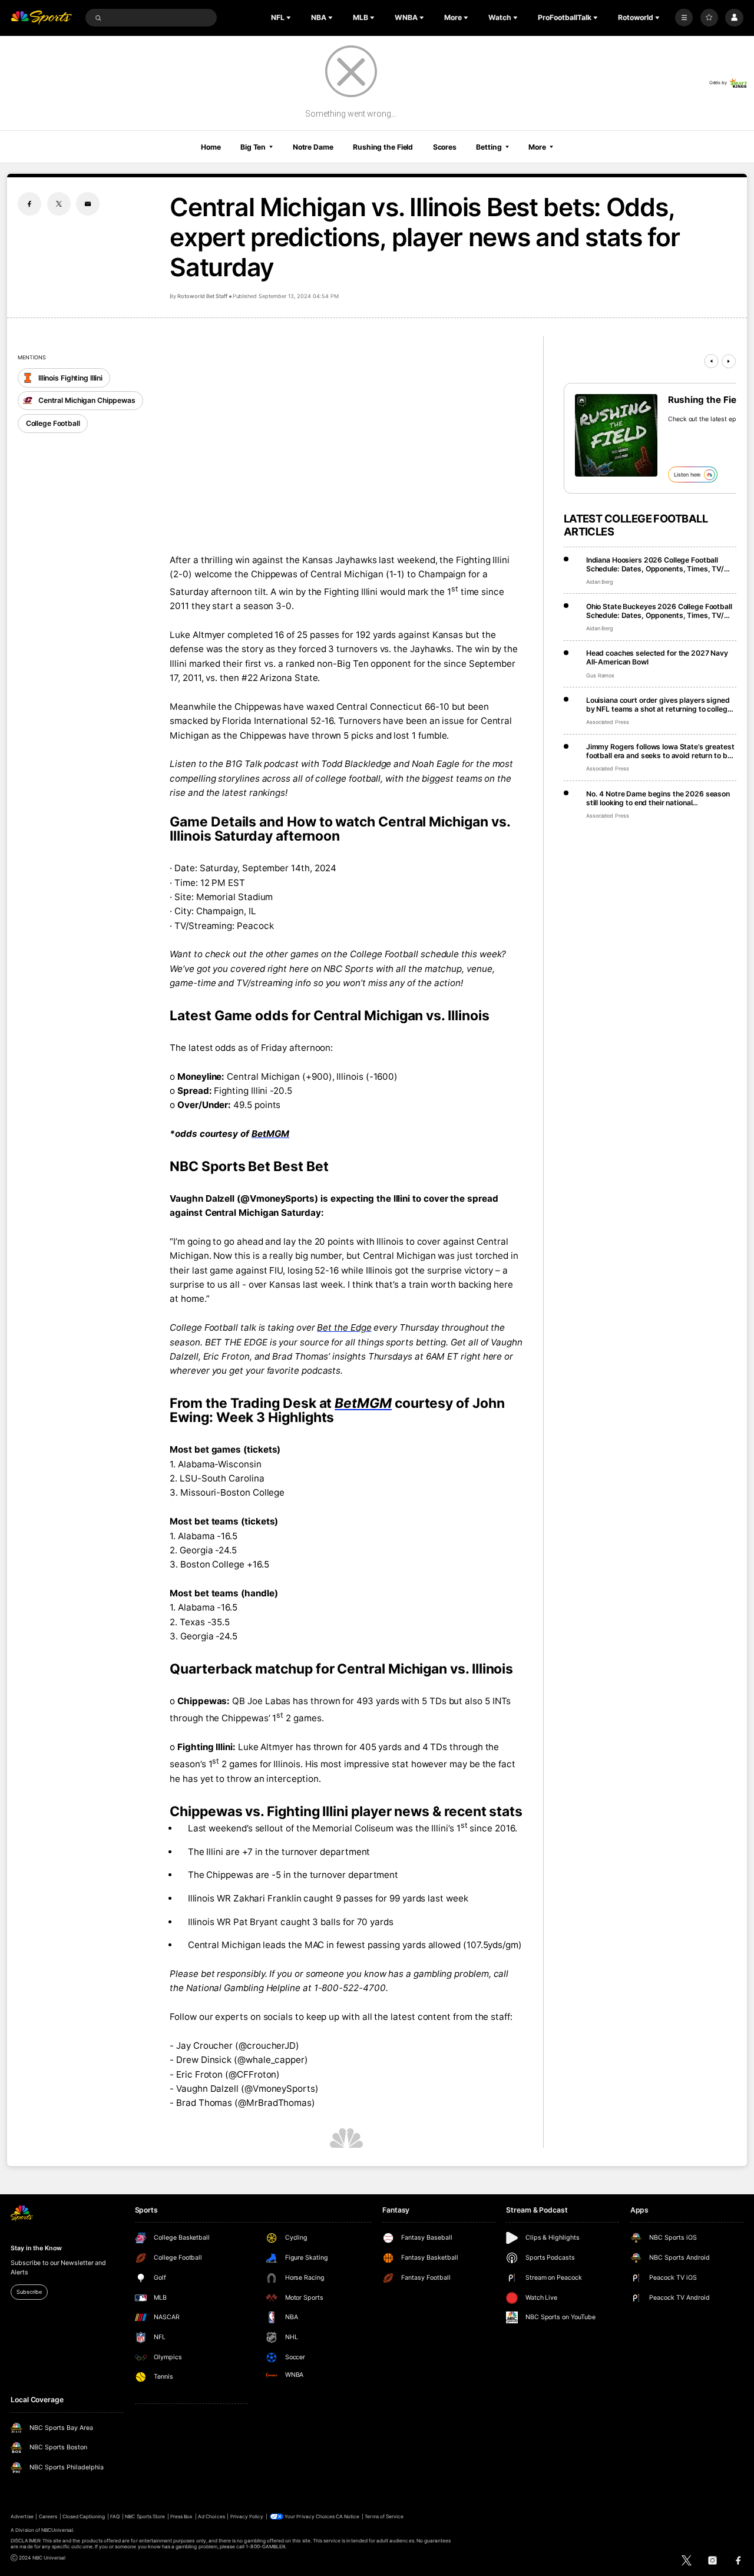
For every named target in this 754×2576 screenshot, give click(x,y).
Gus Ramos (601, 675)
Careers (48, 2517)
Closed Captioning (84, 2517)
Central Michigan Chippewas (87, 400)
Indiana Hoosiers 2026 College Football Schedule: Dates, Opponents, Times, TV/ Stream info (655, 564)
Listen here (687, 474)
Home (211, 147)
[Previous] (711, 361)
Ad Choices (211, 2517)
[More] (684, 18)
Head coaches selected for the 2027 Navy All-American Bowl (657, 657)
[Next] (729, 361)
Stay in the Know (36, 2248)
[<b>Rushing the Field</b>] (616, 435)
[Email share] (88, 204)
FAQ (115, 2517)
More (537, 147)
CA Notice (348, 2517)
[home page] (41, 18)
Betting (489, 147)
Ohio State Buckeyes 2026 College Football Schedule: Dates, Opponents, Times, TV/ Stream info (659, 611)
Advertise (22, 2517)
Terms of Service (384, 2517)
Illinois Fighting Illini (70, 378)
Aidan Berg (600, 582)
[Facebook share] (29, 204)
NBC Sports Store (145, 2517)
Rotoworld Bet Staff (202, 296)
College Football (53, 423)
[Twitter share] (59, 204)
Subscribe (29, 2292)
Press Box (181, 2517)
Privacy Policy (247, 2517)
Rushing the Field (383, 147)
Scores (445, 147)
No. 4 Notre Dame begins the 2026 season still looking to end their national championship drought (658, 798)
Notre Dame (313, 147)
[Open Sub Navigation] (290, 18)
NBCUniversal (57, 2530)
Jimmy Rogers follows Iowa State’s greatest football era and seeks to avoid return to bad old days (661, 751)
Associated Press (608, 722)
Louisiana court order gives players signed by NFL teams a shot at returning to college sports (659, 705)
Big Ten (253, 147)
